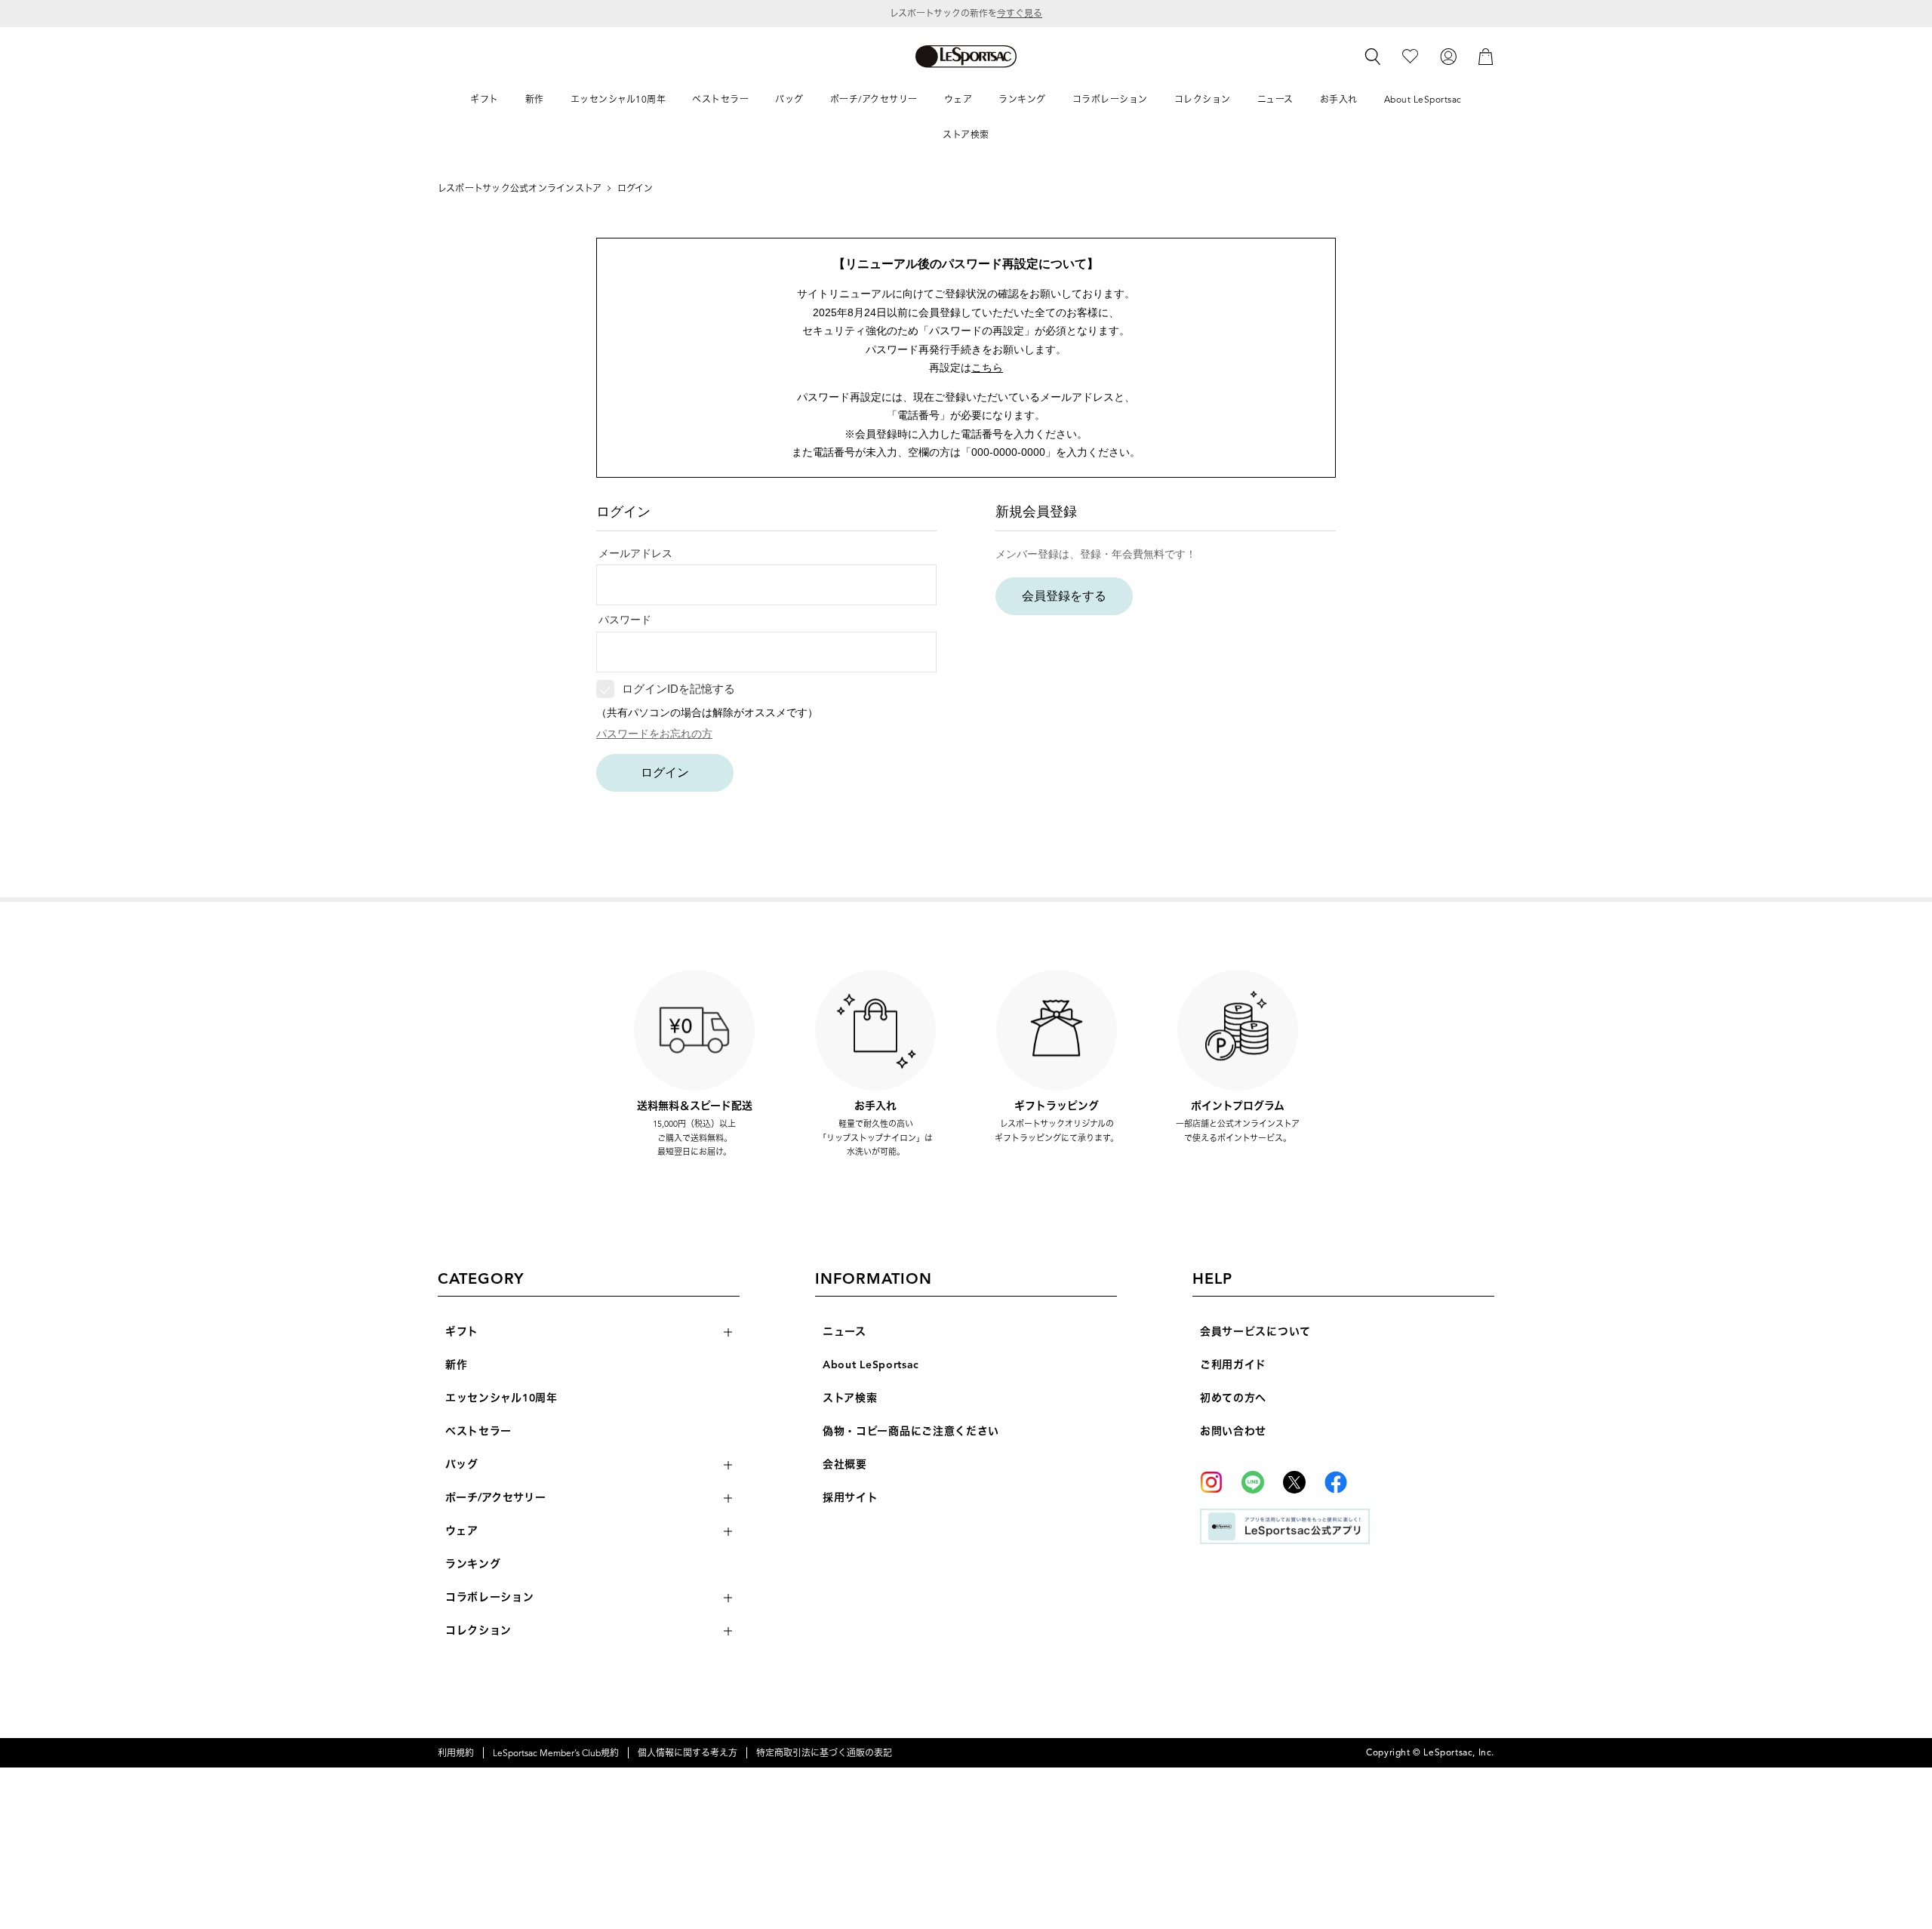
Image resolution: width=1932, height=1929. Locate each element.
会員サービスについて (1255, 1332)
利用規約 (456, 1753)
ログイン (665, 772)
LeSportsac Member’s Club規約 (556, 1753)
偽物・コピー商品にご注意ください (911, 1431)
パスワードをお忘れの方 (654, 734)
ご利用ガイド (1233, 1365)
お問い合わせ (1233, 1431)
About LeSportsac (871, 1365)
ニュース (844, 1332)
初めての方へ (1233, 1398)
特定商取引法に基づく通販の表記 (824, 1753)
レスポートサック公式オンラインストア (520, 188)
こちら (987, 368)
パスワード (625, 620)
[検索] (1373, 57)
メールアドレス (635, 553)
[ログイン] (1448, 55)
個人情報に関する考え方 (688, 1753)
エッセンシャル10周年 (501, 1398)
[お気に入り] (1410, 55)
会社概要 (845, 1464)
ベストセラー (478, 1431)
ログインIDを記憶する (678, 689)
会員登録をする (1064, 596)
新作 (456, 1365)
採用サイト (851, 1498)
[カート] (1486, 55)
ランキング (473, 1564)
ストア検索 (850, 1398)
